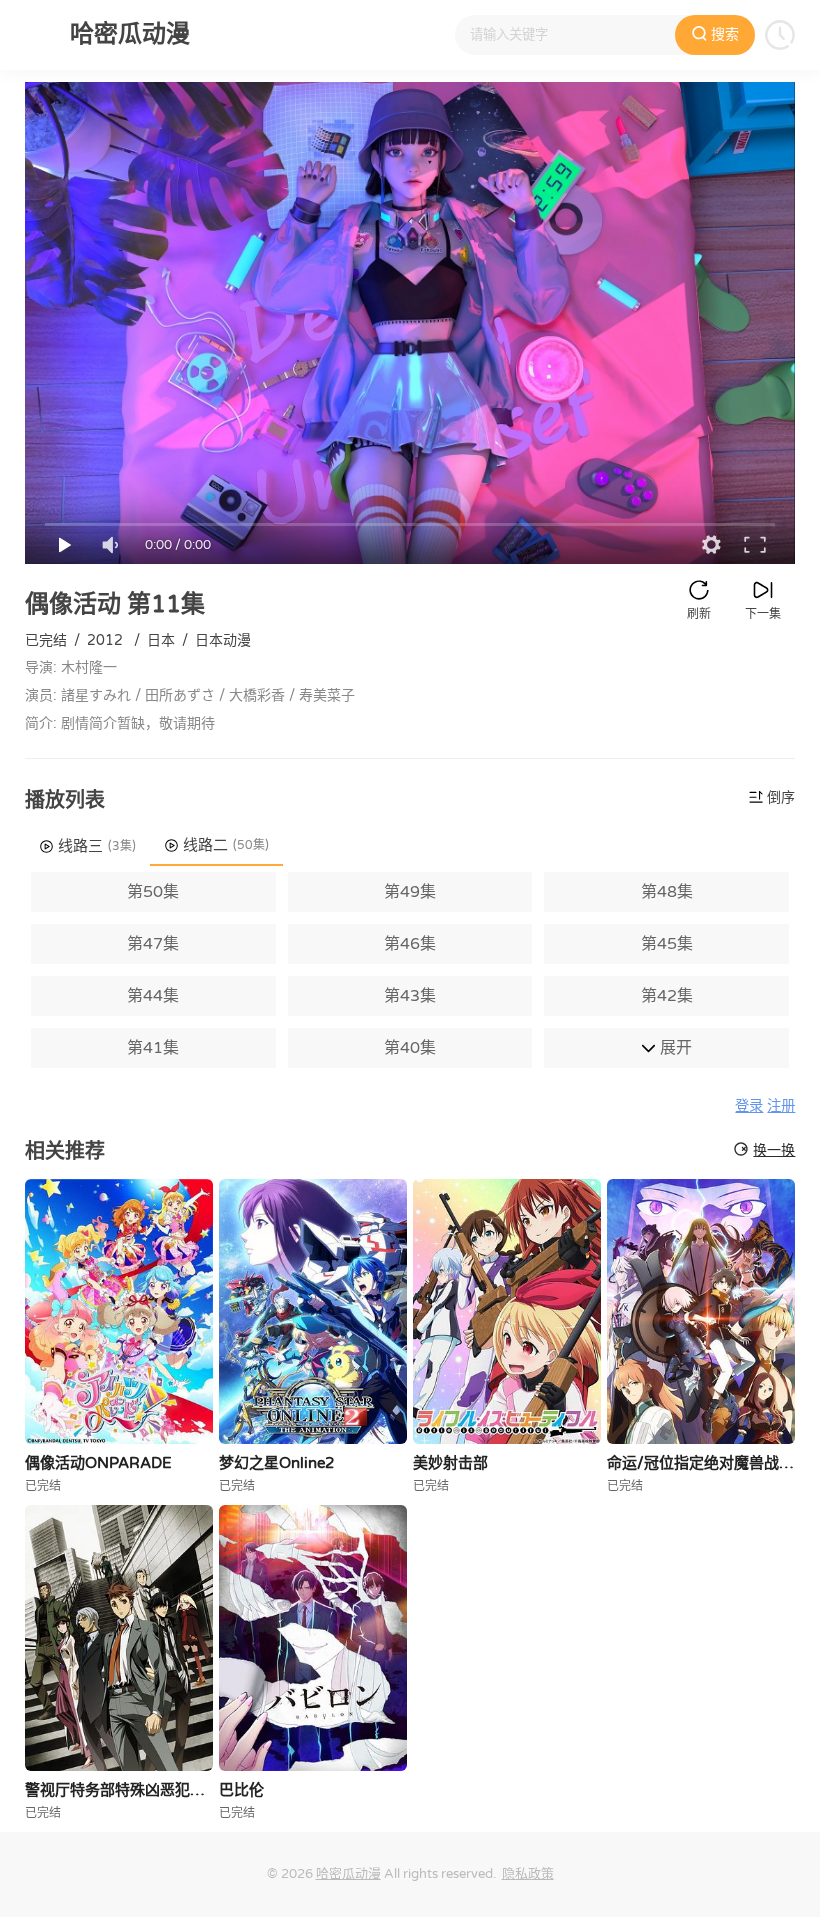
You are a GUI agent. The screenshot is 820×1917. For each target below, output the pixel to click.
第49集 (410, 892)
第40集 (410, 1048)
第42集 (667, 996)
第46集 (410, 944)
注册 (781, 1106)
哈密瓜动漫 (348, 1874)
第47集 (153, 944)
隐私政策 (528, 1874)
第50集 (153, 892)
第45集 (667, 944)
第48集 (667, 892)
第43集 (410, 996)
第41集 (153, 1048)
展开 (674, 1048)
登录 (749, 1106)
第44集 (153, 996)
